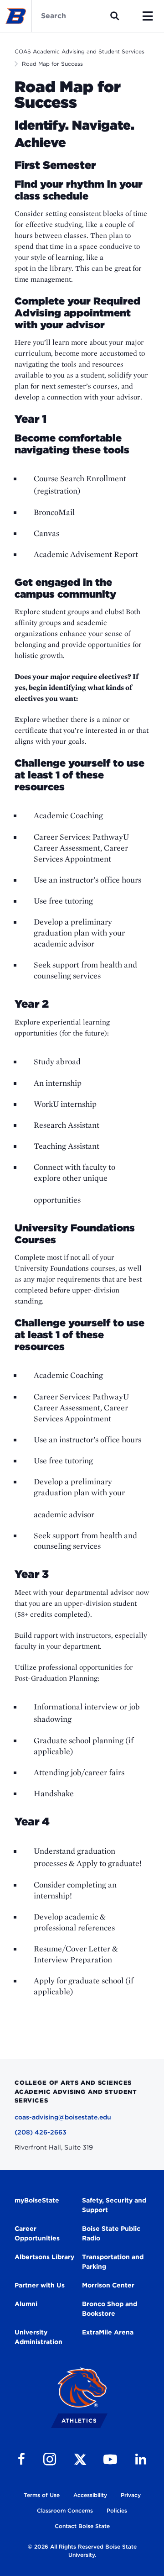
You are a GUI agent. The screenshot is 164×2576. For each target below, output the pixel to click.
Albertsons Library (44, 2257)
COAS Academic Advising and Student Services (79, 51)
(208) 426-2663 (41, 2132)
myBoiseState (37, 2200)
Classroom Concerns (65, 2510)
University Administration (38, 2337)
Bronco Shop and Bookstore (110, 2309)
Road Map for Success (52, 64)
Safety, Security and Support (114, 2205)
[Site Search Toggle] (115, 16)
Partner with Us (40, 2285)
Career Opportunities (37, 2233)
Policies (117, 2510)
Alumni (26, 2304)
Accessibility (90, 2495)
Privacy (131, 2495)
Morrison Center (108, 2285)
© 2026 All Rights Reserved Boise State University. (82, 2551)
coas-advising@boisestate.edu (63, 2117)
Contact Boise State (82, 2526)
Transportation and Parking (113, 2262)
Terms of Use (42, 2495)
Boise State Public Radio (111, 2233)
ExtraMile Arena (108, 2332)
